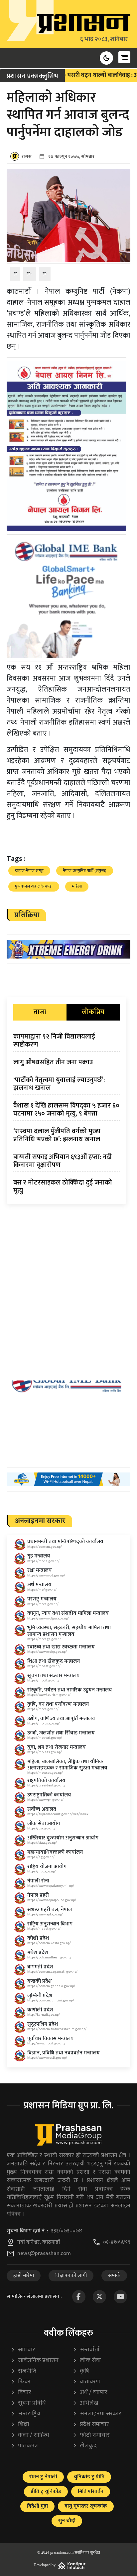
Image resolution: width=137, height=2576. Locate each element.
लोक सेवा (87, 2361)
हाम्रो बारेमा (24, 2276)
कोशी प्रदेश (38, 1938)
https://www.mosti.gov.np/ (47, 2058)
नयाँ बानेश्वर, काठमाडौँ (39, 2242)
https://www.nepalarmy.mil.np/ (51, 1886)
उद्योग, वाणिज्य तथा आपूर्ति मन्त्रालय (61, 1719)
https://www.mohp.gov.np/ (47, 1652)
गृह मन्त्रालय (39, 1556)
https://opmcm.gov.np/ (45, 1547)
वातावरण (86, 2382)
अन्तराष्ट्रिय (25, 2414)
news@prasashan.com (44, 2254)
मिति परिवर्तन (91, 2492)
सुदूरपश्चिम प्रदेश (43, 2024)
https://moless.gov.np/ (45, 1752)
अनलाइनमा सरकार (97, 2414)
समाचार (23, 2350)
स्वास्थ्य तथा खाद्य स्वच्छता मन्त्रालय (61, 1647)
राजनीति (23, 2371)
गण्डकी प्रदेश (40, 1981)
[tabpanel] (67, 1115)
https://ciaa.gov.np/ (42, 1843)
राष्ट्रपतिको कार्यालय (46, 1781)
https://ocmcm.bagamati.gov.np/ (52, 1972)
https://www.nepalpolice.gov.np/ (52, 1900)
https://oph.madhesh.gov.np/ (49, 1957)
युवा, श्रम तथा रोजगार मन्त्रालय (57, 1747)
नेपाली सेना (38, 1881)
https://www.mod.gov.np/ (46, 1575)
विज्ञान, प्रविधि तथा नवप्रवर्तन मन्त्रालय (64, 2053)
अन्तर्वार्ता (86, 2350)
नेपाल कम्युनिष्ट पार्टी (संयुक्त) (85, 871)
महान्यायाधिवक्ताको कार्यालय (55, 1852)
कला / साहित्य (30, 2435)
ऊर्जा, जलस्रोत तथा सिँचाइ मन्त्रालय (61, 1733)
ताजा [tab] (40, 1012)
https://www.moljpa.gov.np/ (48, 1618)
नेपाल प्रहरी (38, 1895)
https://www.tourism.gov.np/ (49, 1695)
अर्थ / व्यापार (90, 2393)
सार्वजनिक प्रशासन (35, 2361)
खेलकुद (85, 2446)
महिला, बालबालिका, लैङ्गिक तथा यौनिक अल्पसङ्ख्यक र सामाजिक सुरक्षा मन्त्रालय (67, 1765)
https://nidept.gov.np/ (44, 1929)
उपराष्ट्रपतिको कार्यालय (49, 1795)
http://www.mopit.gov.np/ (46, 2043)
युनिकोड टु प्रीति (89, 2477)
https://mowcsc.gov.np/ (45, 1773)
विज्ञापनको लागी (71, 2276)
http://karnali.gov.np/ (44, 2015)
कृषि (81, 2371)
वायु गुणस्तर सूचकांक (86, 2506)
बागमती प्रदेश (40, 1967)
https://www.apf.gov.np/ (45, 1914)
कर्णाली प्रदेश (40, 2010)
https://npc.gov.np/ (42, 1871)
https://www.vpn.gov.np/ (45, 1800)
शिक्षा (20, 2425)
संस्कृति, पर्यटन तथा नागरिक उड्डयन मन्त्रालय (70, 1690)
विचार (21, 2393)
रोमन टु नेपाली (43, 2477)
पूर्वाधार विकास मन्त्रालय (51, 2039)
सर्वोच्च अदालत (42, 1809)
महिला (77, 886)
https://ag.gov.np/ (41, 1857)
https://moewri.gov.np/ (45, 1738)
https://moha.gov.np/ (43, 1561)
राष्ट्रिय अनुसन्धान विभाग (50, 1924)
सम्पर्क (114, 2276)
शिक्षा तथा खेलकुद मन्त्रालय (54, 1661)
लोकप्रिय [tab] (93, 1012)
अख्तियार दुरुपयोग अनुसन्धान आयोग (63, 1838)
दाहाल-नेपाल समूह (29, 871)
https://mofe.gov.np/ (43, 1709)
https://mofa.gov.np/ (43, 1604)
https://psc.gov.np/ (41, 1828)
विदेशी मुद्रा (37, 2506)
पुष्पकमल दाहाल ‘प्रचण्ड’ (34, 886)
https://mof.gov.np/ (42, 1590)
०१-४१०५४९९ (117, 2242)
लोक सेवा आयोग (44, 1824)
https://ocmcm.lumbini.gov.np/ (51, 2000)
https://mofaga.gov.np (44, 1639)
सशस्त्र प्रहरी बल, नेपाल (50, 1910)
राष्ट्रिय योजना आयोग (47, 1867)
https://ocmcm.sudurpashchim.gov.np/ (57, 2029)
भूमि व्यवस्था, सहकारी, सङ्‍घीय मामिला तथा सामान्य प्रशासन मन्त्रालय (69, 1631)
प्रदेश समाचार (91, 2425)
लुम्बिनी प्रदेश (40, 1996)
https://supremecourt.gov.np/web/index (58, 1814)
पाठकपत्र (24, 2446)
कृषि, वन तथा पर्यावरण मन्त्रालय (58, 1704)
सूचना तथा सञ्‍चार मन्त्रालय (54, 1676)
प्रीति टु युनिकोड (46, 2492)
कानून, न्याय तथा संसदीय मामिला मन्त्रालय (68, 1613)
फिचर (21, 2382)
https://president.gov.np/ (46, 1785)
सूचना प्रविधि (28, 2403)
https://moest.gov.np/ (44, 1666)
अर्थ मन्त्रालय (39, 1585)
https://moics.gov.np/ (44, 1723)
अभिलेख (85, 2403)
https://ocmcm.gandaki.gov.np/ (51, 1986)
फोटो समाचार (91, 2435)
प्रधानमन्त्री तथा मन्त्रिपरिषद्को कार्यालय (65, 1542)
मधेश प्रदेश (38, 1953)
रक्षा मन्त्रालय (40, 1570)
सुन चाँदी (67, 2521)
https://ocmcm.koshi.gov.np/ (49, 1943)
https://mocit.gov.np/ (43, 1680)
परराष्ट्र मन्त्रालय (42, 1599)
